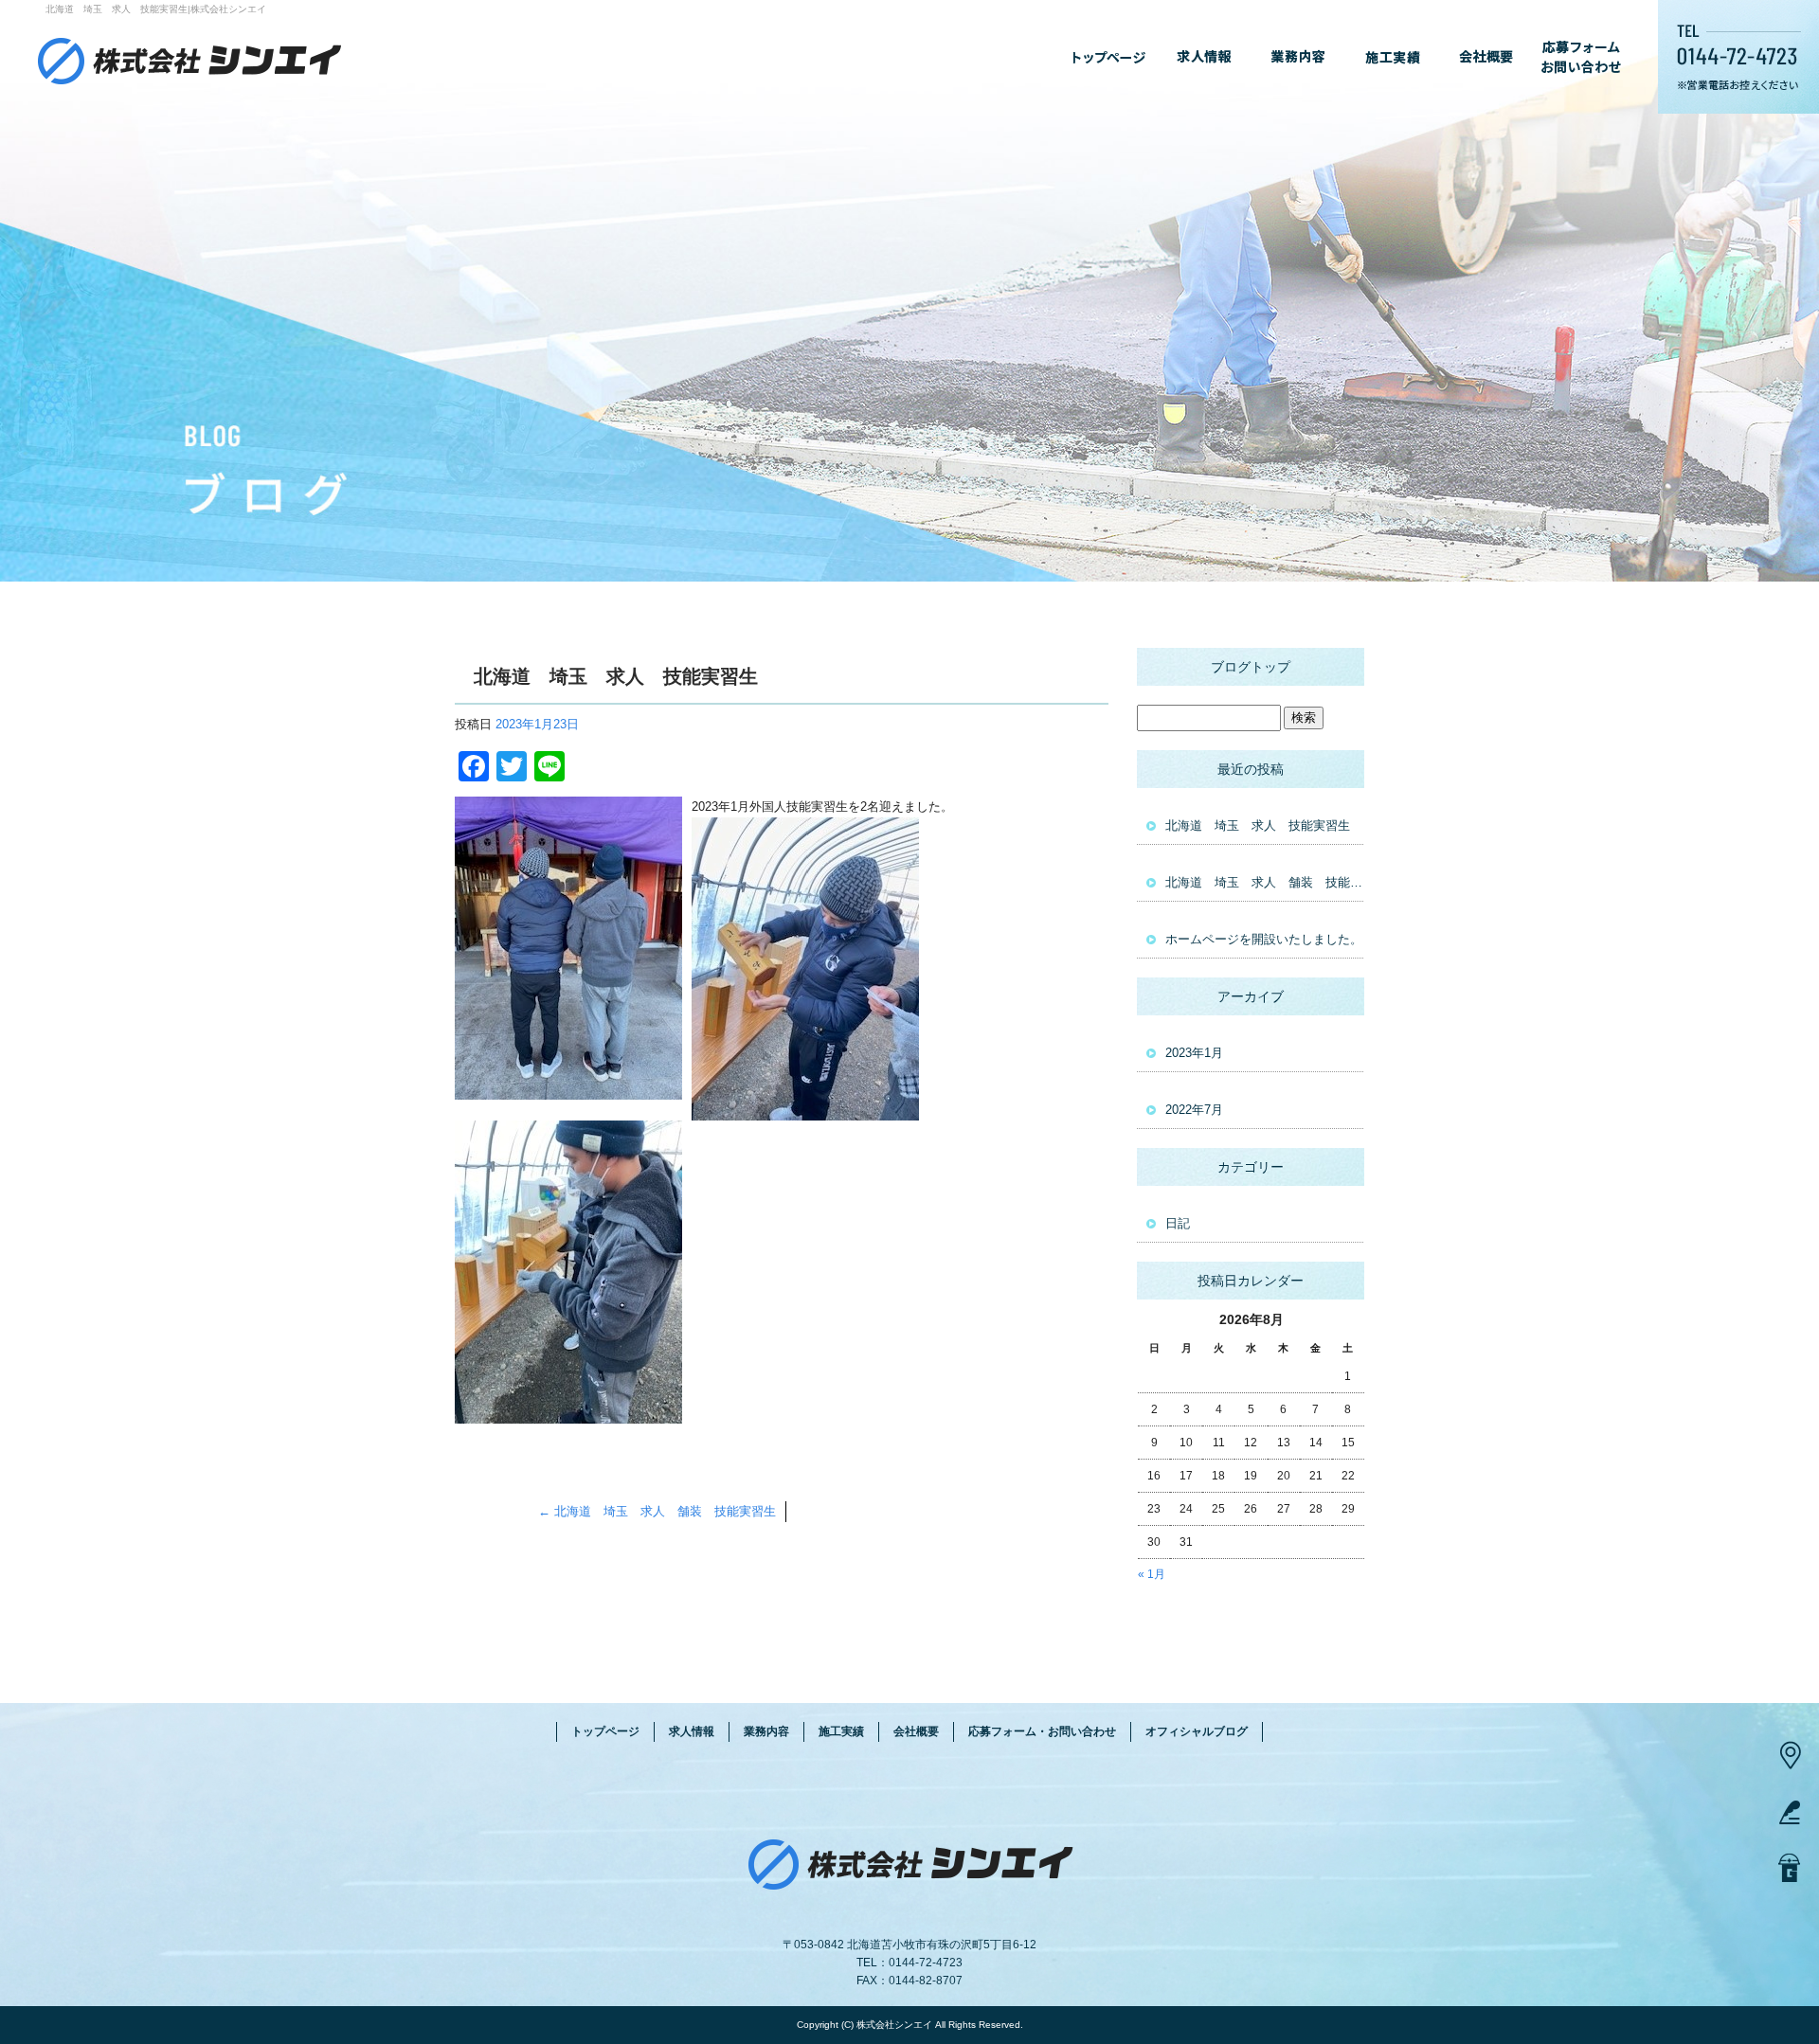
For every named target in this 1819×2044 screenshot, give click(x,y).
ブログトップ (1251, 667)
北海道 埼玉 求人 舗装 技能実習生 (657, 1511)
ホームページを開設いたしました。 (1264, 939)
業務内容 (1298, 57)
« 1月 (1152, 1574)
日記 (1178, 1223)
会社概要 (1487, 57)
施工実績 (1393, 57)
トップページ (1108, 57)
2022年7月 (1194, 1110)
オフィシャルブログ (1197, 1731)
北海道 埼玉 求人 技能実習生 (1258, 825)
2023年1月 (1194, 1053)
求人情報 (1203, 57)
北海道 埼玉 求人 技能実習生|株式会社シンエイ (156, 9)
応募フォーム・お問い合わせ (1582, 57)
